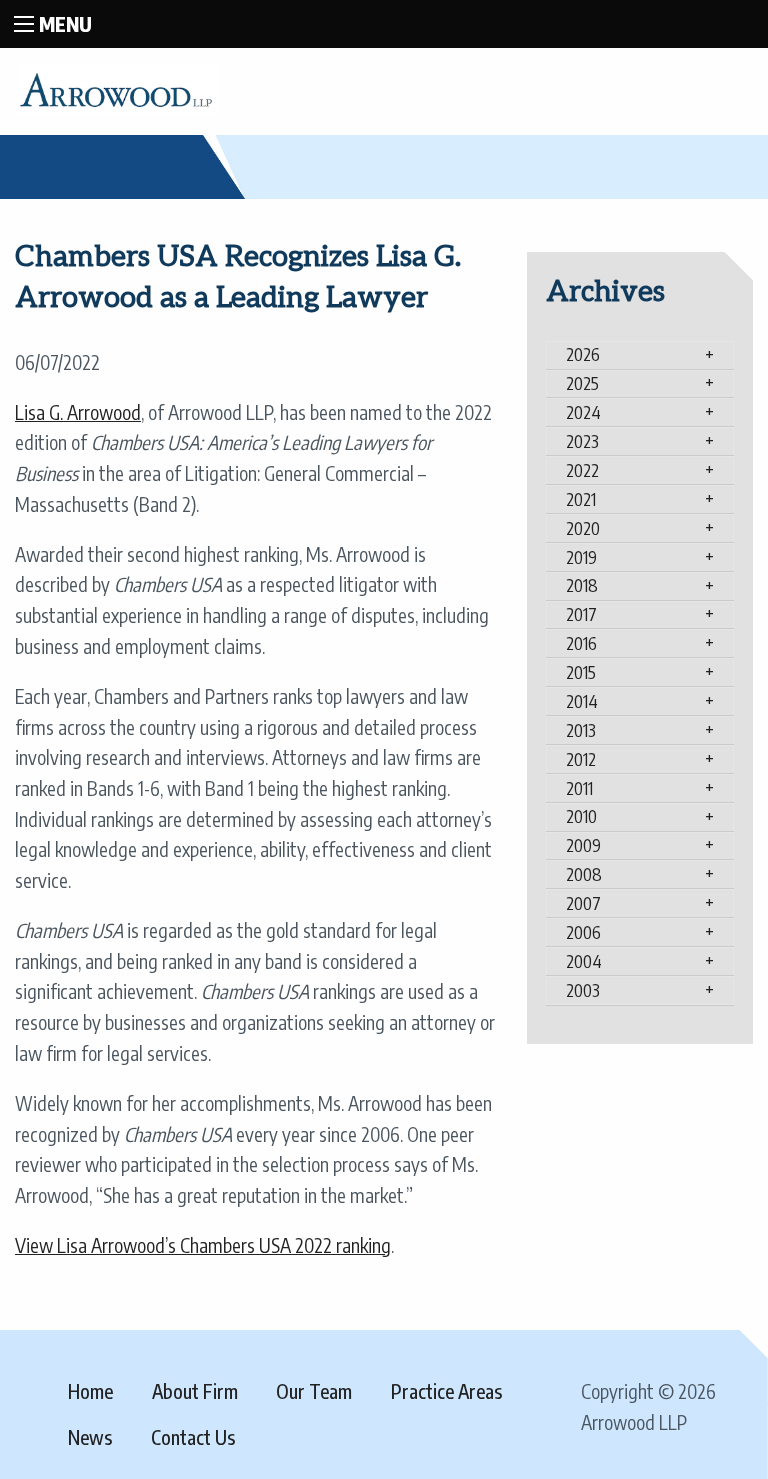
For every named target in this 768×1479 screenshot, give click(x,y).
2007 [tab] (583, 903)
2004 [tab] (584, 961)
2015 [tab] (581, 672)
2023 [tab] (582, 441)
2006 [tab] (583, 932)
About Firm (195, 1391)
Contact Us (193, 1437)
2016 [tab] (581, 643)
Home (90, 1391)
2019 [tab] (581, 557)
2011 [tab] (579, 788)
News (90, 1437)
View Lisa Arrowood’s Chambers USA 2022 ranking (203, 1245)
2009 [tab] (583, 845)
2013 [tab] (581, 730)
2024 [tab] (583, 412)
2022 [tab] (582, 470)
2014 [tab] (582, 701)
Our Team (314, 1391)
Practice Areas (446, 1391)
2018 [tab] (582, 585)
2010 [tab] (581, 816)
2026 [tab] (583, 354)
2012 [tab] (581, 759)
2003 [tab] (583, 990)
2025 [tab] (582, 383)
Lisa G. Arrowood (78, 412)
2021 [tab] (581, 499)
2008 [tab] (584, 874)
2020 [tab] (583, 528)
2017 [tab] (581, 614)
